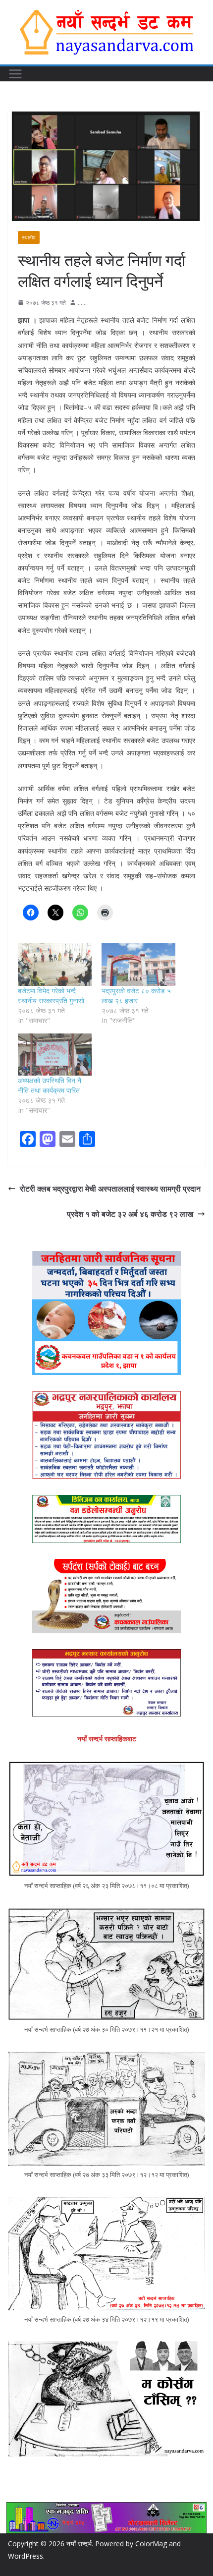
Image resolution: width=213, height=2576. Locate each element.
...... (82, 303)
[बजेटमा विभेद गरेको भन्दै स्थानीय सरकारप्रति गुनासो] (55, 964)
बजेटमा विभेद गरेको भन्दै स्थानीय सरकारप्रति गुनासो (51, 996)
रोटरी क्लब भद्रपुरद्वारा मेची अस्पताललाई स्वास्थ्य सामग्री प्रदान (110, 1189)
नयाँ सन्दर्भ (79, 2544)
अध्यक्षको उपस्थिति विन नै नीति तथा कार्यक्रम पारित (50, 1085)
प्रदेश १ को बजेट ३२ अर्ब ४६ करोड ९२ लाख (130, 1214)
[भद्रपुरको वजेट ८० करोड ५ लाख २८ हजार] (138, 964)
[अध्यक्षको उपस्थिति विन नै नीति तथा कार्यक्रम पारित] (55, 1055)
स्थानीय (29, 237)
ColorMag (151, 2544)
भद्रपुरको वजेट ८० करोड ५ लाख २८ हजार (136, 996)
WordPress (26, 2556)
